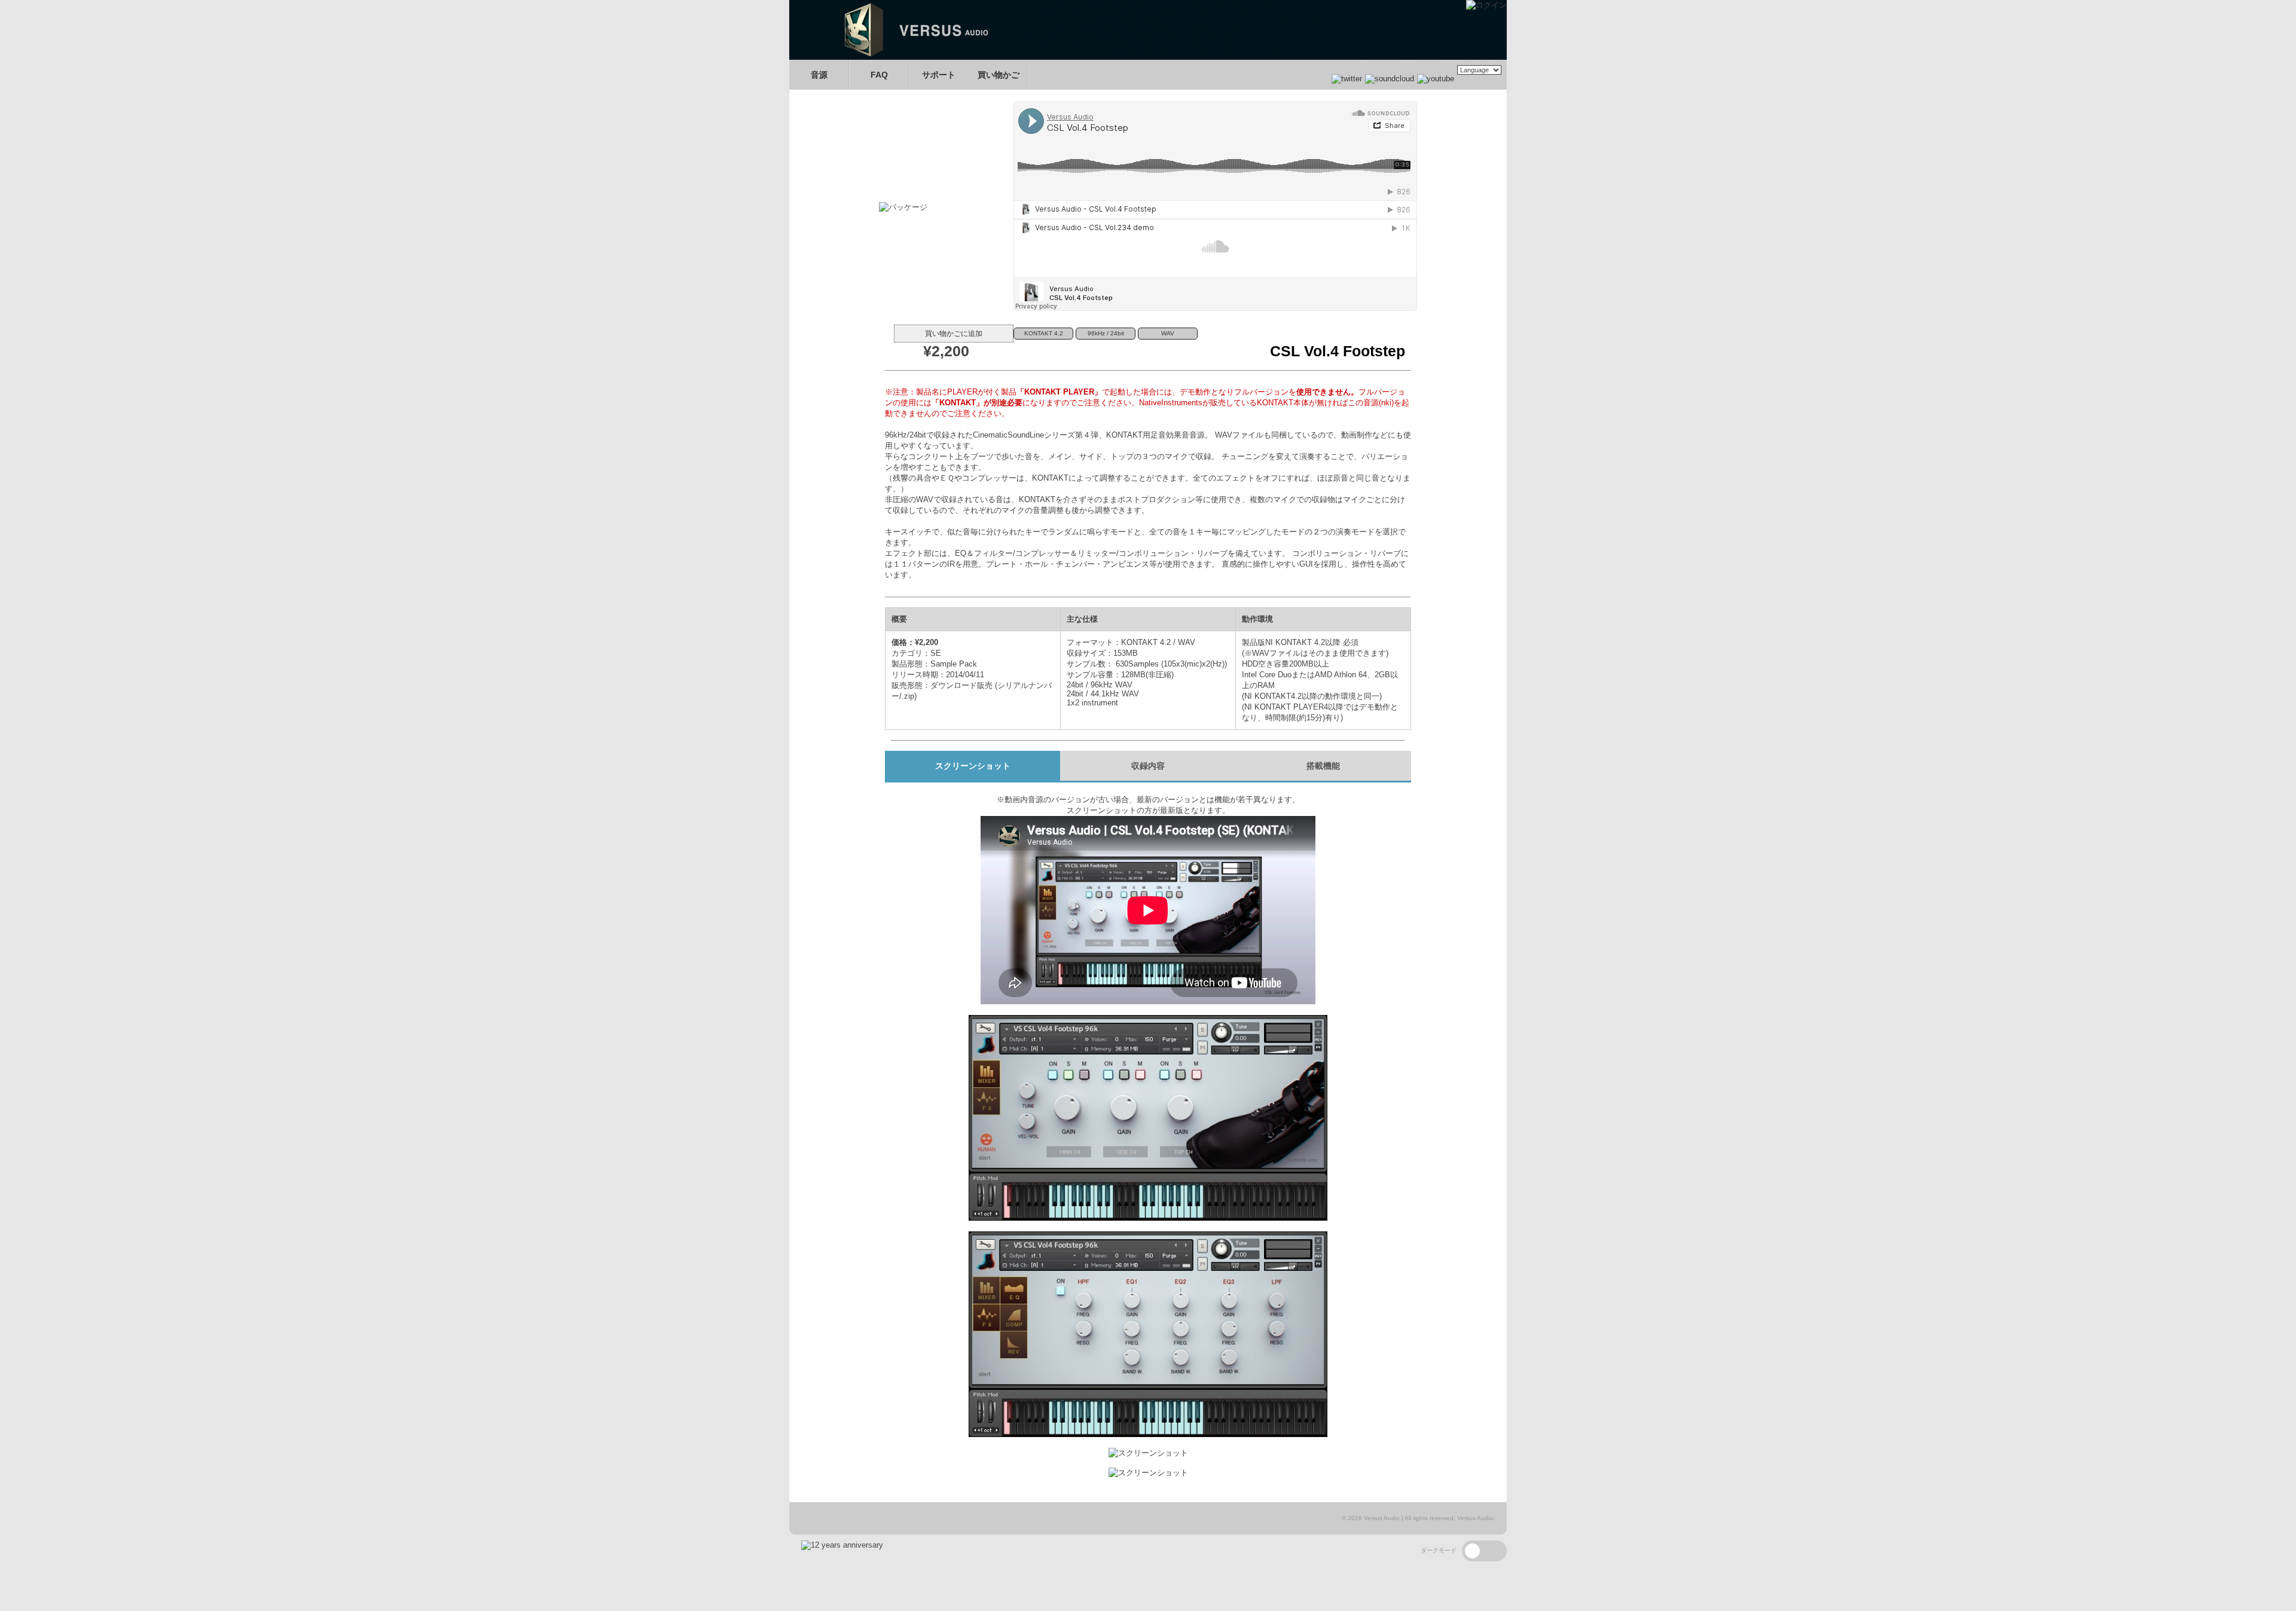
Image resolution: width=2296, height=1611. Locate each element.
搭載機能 (1323, 766)
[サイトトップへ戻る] (1148, 57)
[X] (1347, 79)
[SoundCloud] (1388, 79)
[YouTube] (1434, 79)
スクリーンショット (973, 766)
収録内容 (1148, 766)
